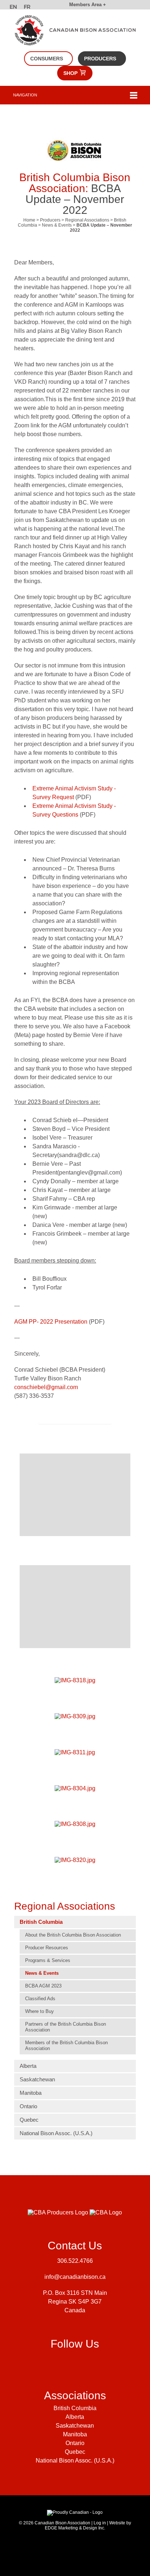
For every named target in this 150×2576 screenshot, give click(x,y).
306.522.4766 (75, 2261)
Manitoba (31, 2093)
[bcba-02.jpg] (75, 1606)
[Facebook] (57, 2363)
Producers (100, 59)
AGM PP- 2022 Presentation (51, 1322)
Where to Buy (40, 2011)
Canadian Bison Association (62, 2523)
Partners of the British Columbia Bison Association (66, 2027)
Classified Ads (40, 1999)
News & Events (57, 225)
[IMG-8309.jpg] (75, 1716)
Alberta (28, 2066)
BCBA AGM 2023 (43, 1986)
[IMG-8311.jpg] (75, 1752)
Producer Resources (47, 1948)
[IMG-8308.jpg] (75, 1824)
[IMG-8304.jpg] (75, 1788)
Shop (71, 73)
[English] (14, 8)
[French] (28, 8)
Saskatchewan (37, 2079)
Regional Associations (87, 220)
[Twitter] (89, 2363)
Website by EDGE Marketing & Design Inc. (88, 2525)
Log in (100, 2523)
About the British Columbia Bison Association (73, 1935)
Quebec (29, 2120)
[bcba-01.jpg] (75, 1495)
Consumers (47, 59)
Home (29, 220)
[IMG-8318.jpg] (75, 1681)
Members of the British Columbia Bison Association (66, 2045)
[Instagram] (73, 2363)
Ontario (28, 2106)
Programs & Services (48, 1960)
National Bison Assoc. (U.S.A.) (56, 2133)
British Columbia (41, 1922)
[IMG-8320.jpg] (75, 1860)
